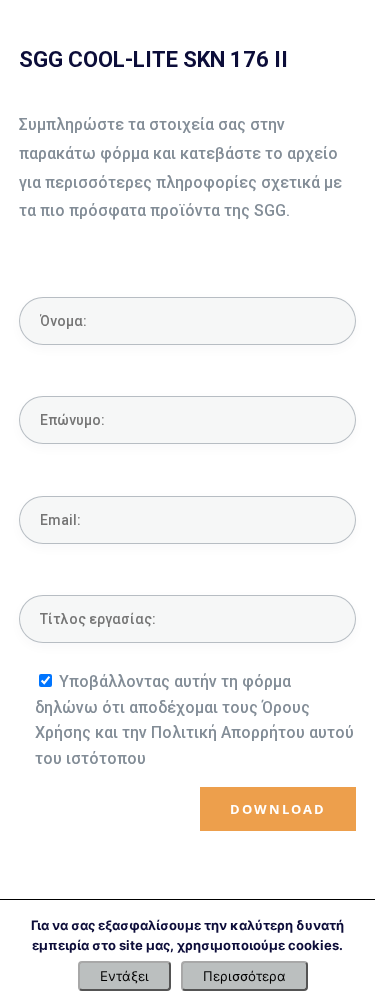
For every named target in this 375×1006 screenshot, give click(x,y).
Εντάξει (124, 976)
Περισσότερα (244, 976)
